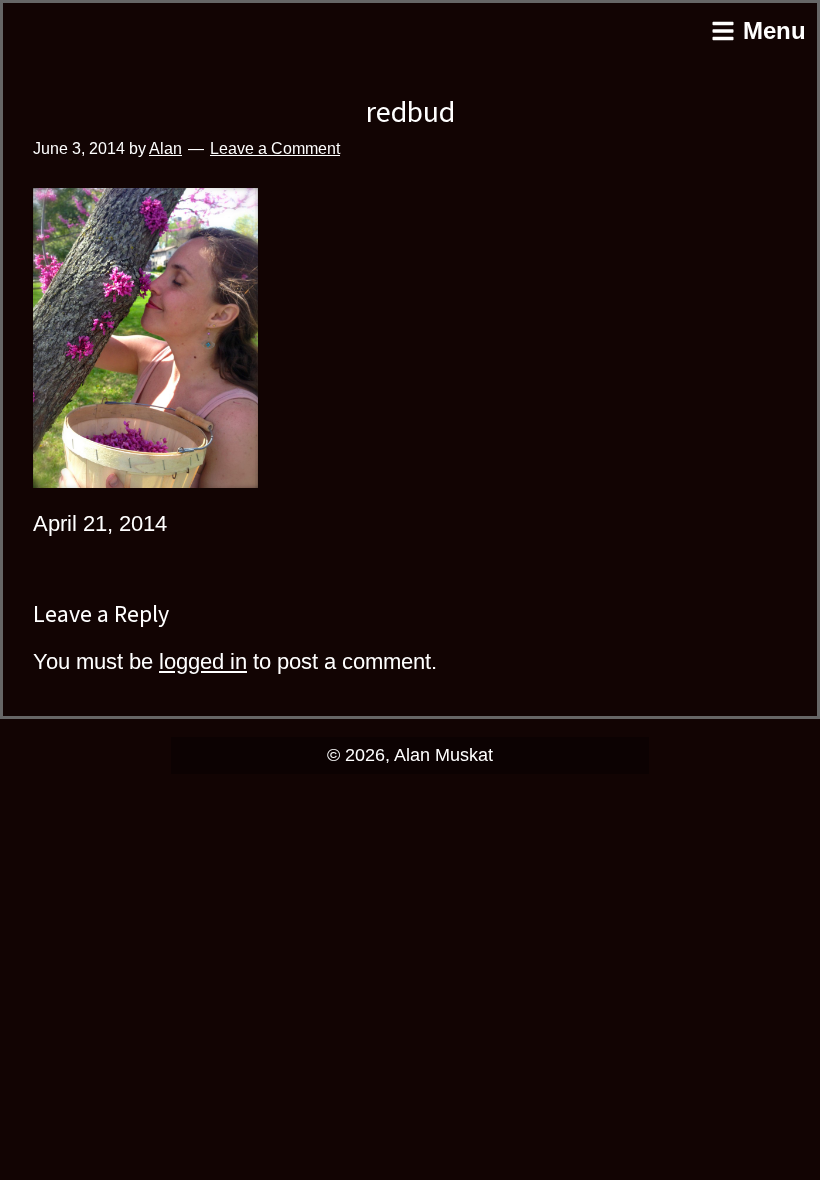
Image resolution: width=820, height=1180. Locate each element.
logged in (203, 661)
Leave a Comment (275, 148)
